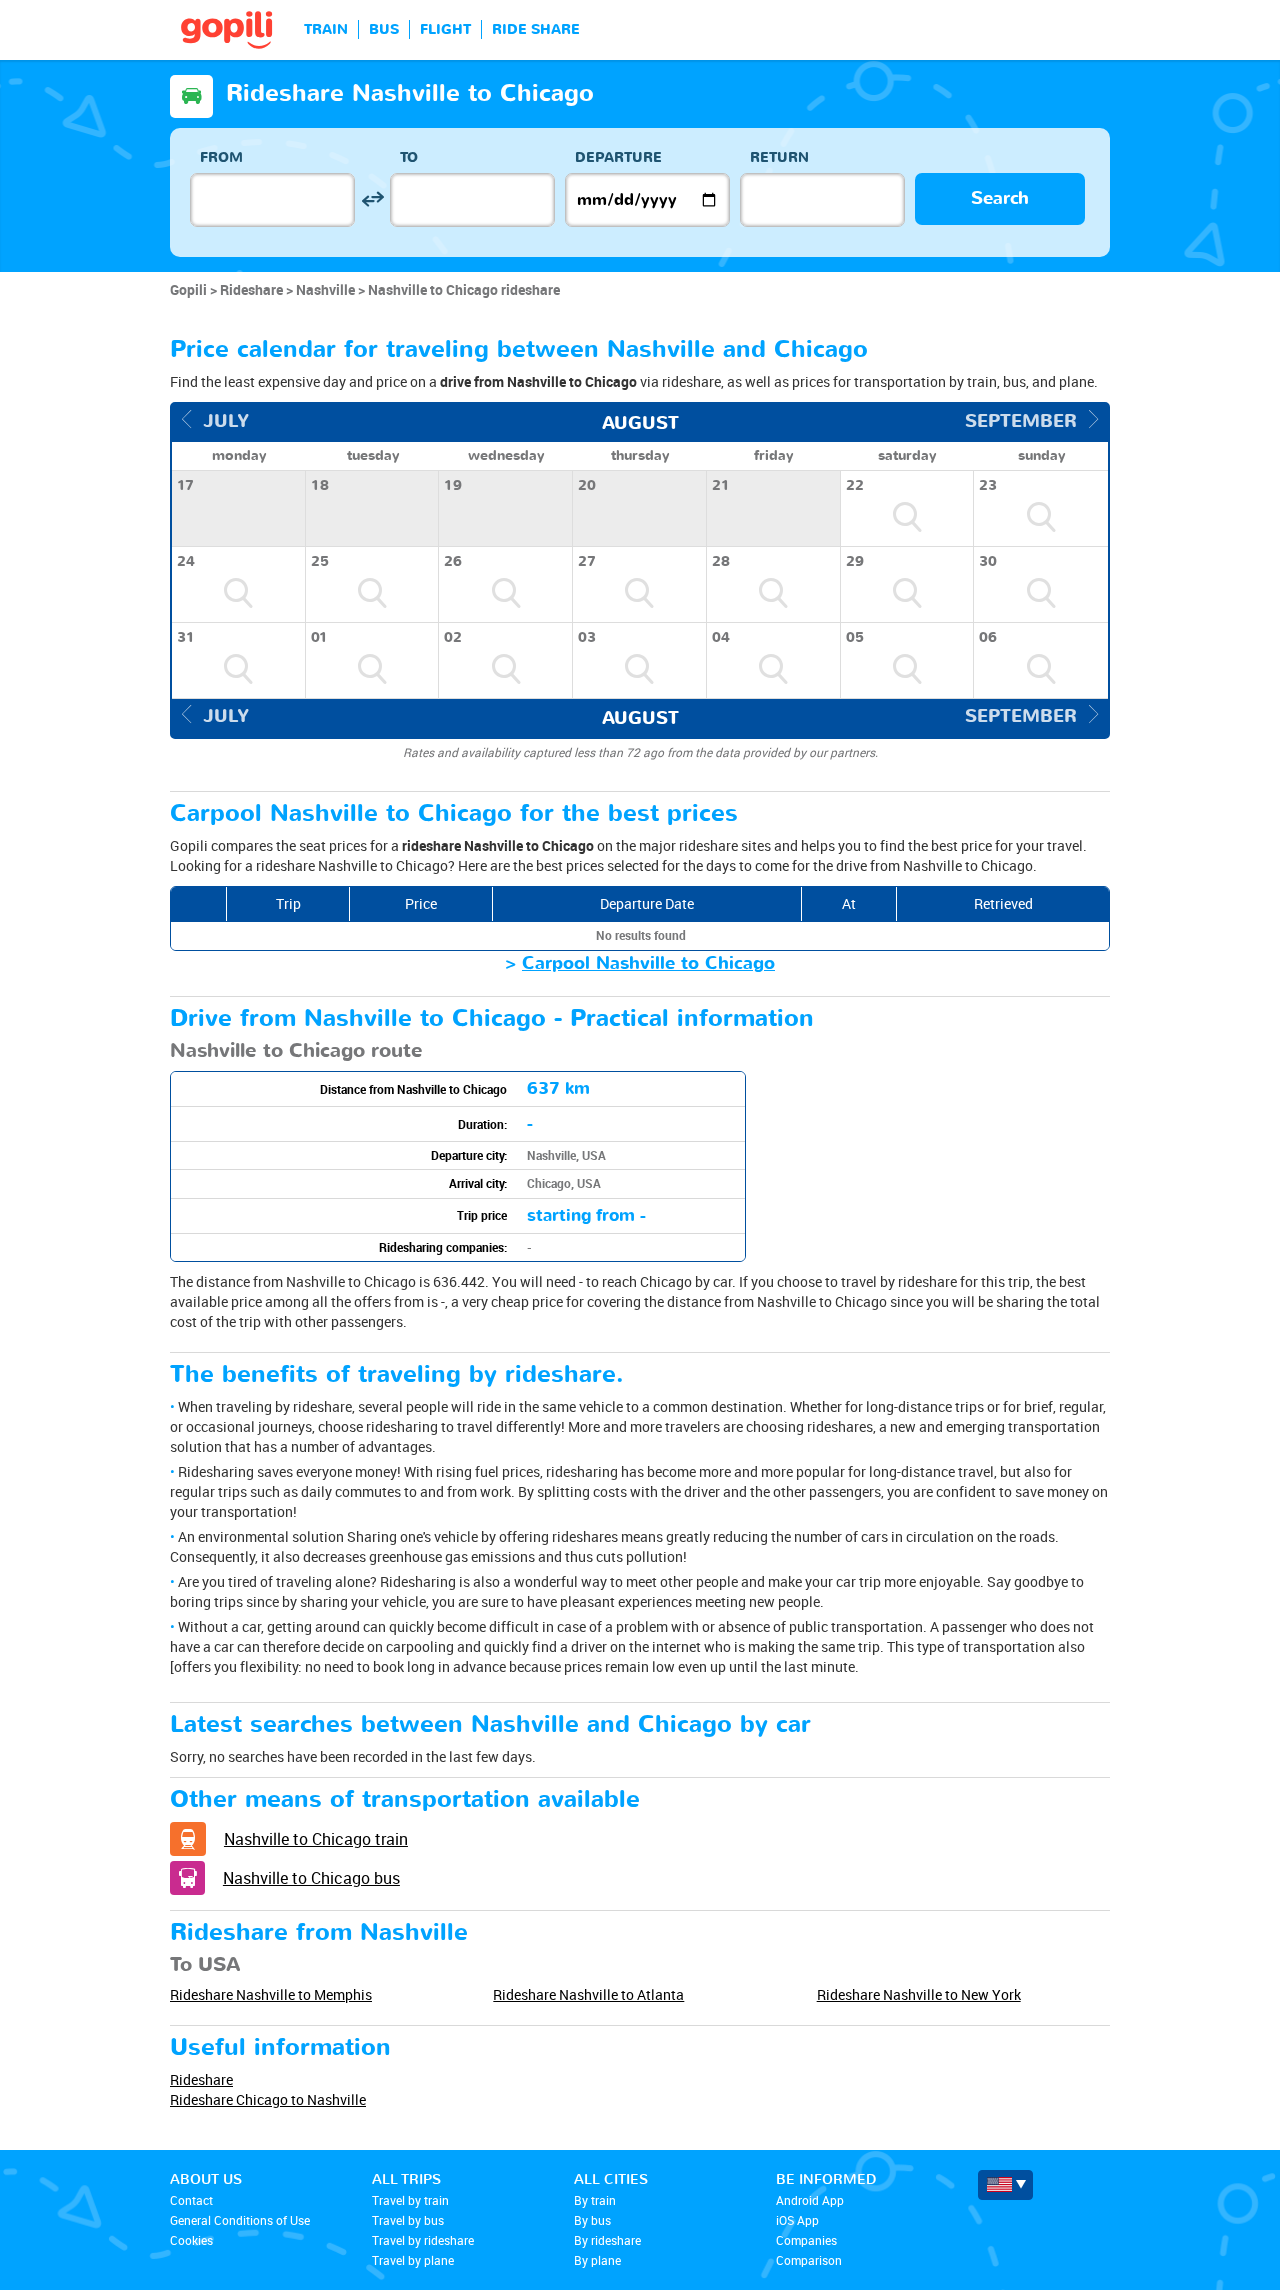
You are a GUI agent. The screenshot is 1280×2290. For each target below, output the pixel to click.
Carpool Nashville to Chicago (648, 963)
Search (1000, 198)
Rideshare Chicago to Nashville (268, 2099)
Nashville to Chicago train (316, 1839)
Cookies (191, 2240)
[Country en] (1005, 2185)
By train (595, 2200)
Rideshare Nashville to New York (919, 1994)
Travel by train (410, 2200)
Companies (806, 2240)
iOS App (797, 2220)
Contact (191, 2200)
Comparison (809, 2260)
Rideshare (201, 2079)
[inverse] (372, 199)
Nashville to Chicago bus (311, 1878)
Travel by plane (413, 2260)
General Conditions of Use (240, 2220)
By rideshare (607, 2240)
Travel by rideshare (423, 2240)
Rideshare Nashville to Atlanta (588, 1994)
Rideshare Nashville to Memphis (271, 1994)
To (409, 157)
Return (779, 157)
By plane (597, 2260)
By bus (592, 2220)
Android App (810, 2200)
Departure (618, 157)
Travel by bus (408, 2220)
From (221, 157)
